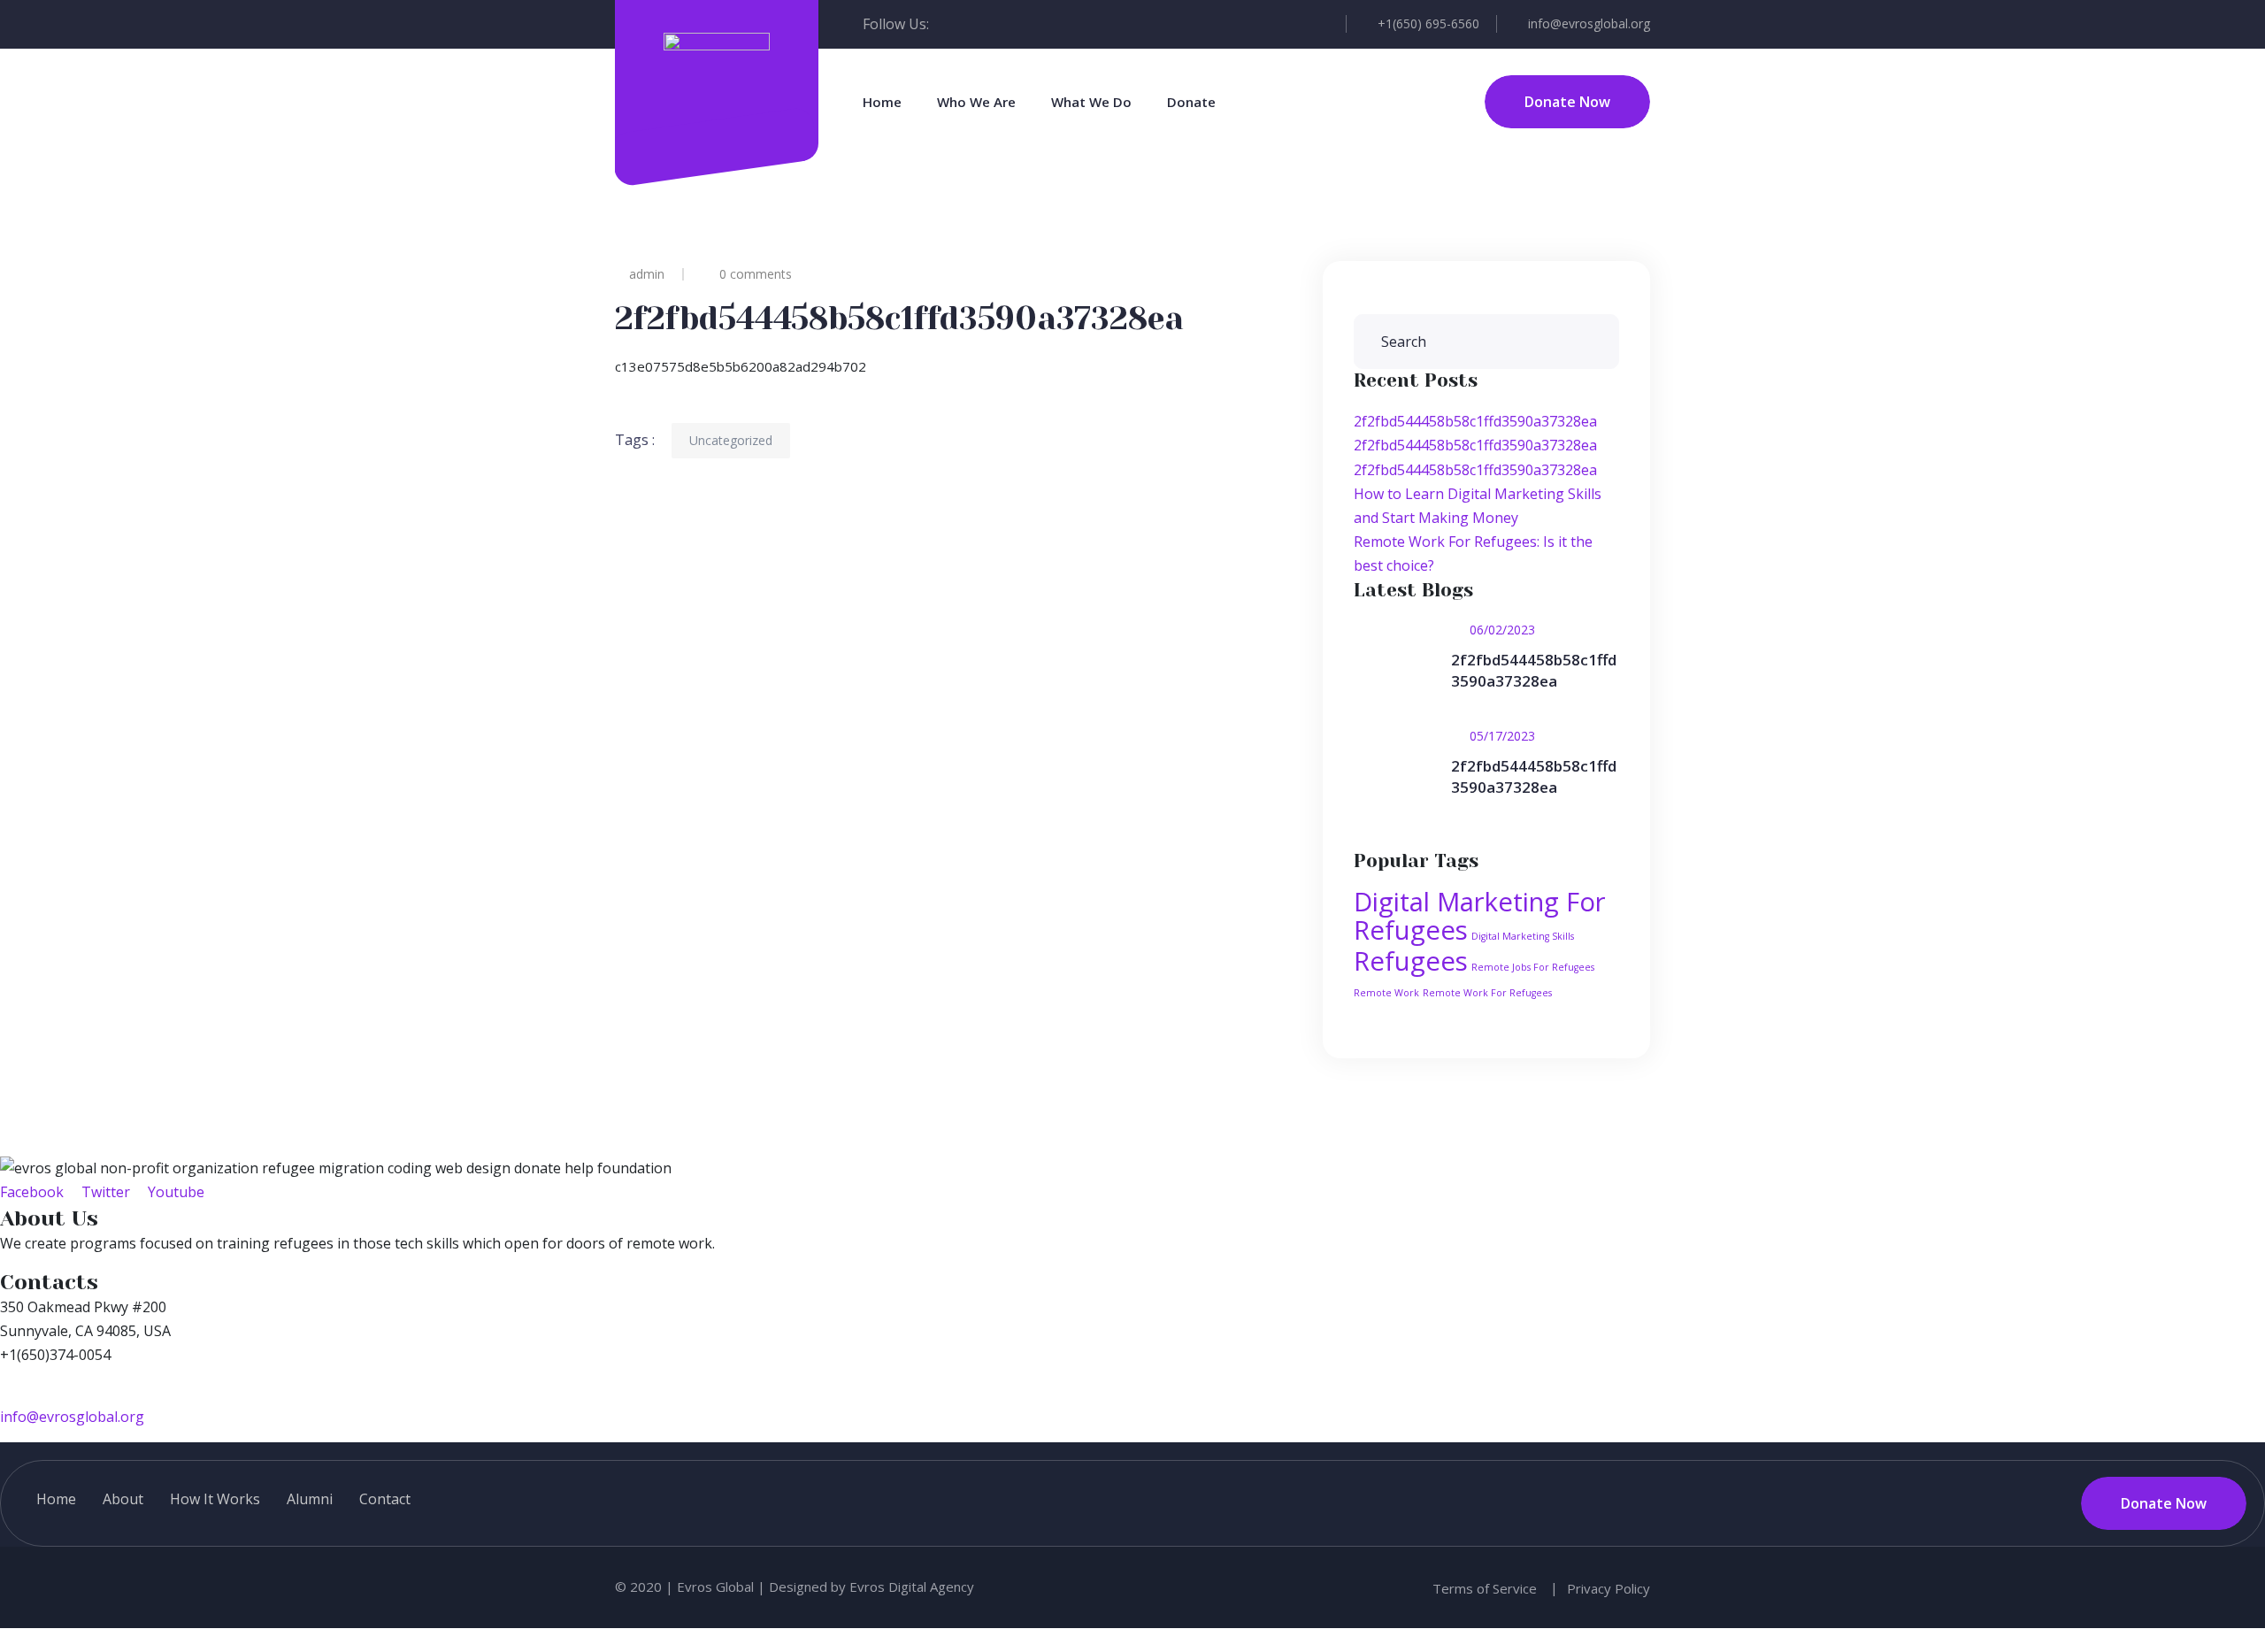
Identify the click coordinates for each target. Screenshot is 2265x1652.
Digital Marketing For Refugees (1480, 916)
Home (882, 102)
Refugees (1411, 961)
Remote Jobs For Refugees (1533, 967)
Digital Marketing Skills (1523, 936)
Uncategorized (731, 440)
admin (647, 274)
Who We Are (976, 102)
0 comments (756, 274)
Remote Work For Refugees (1487, 993)
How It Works (215, 1499)
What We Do (1091, 102)
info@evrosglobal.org (1589, 23)
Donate (1191, 102)
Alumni (310, 1499)
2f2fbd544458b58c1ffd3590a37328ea (1475, 421)
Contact (385, 1499)
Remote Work (1386, 993)
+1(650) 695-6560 (1428, 23)
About (123, 1499)
